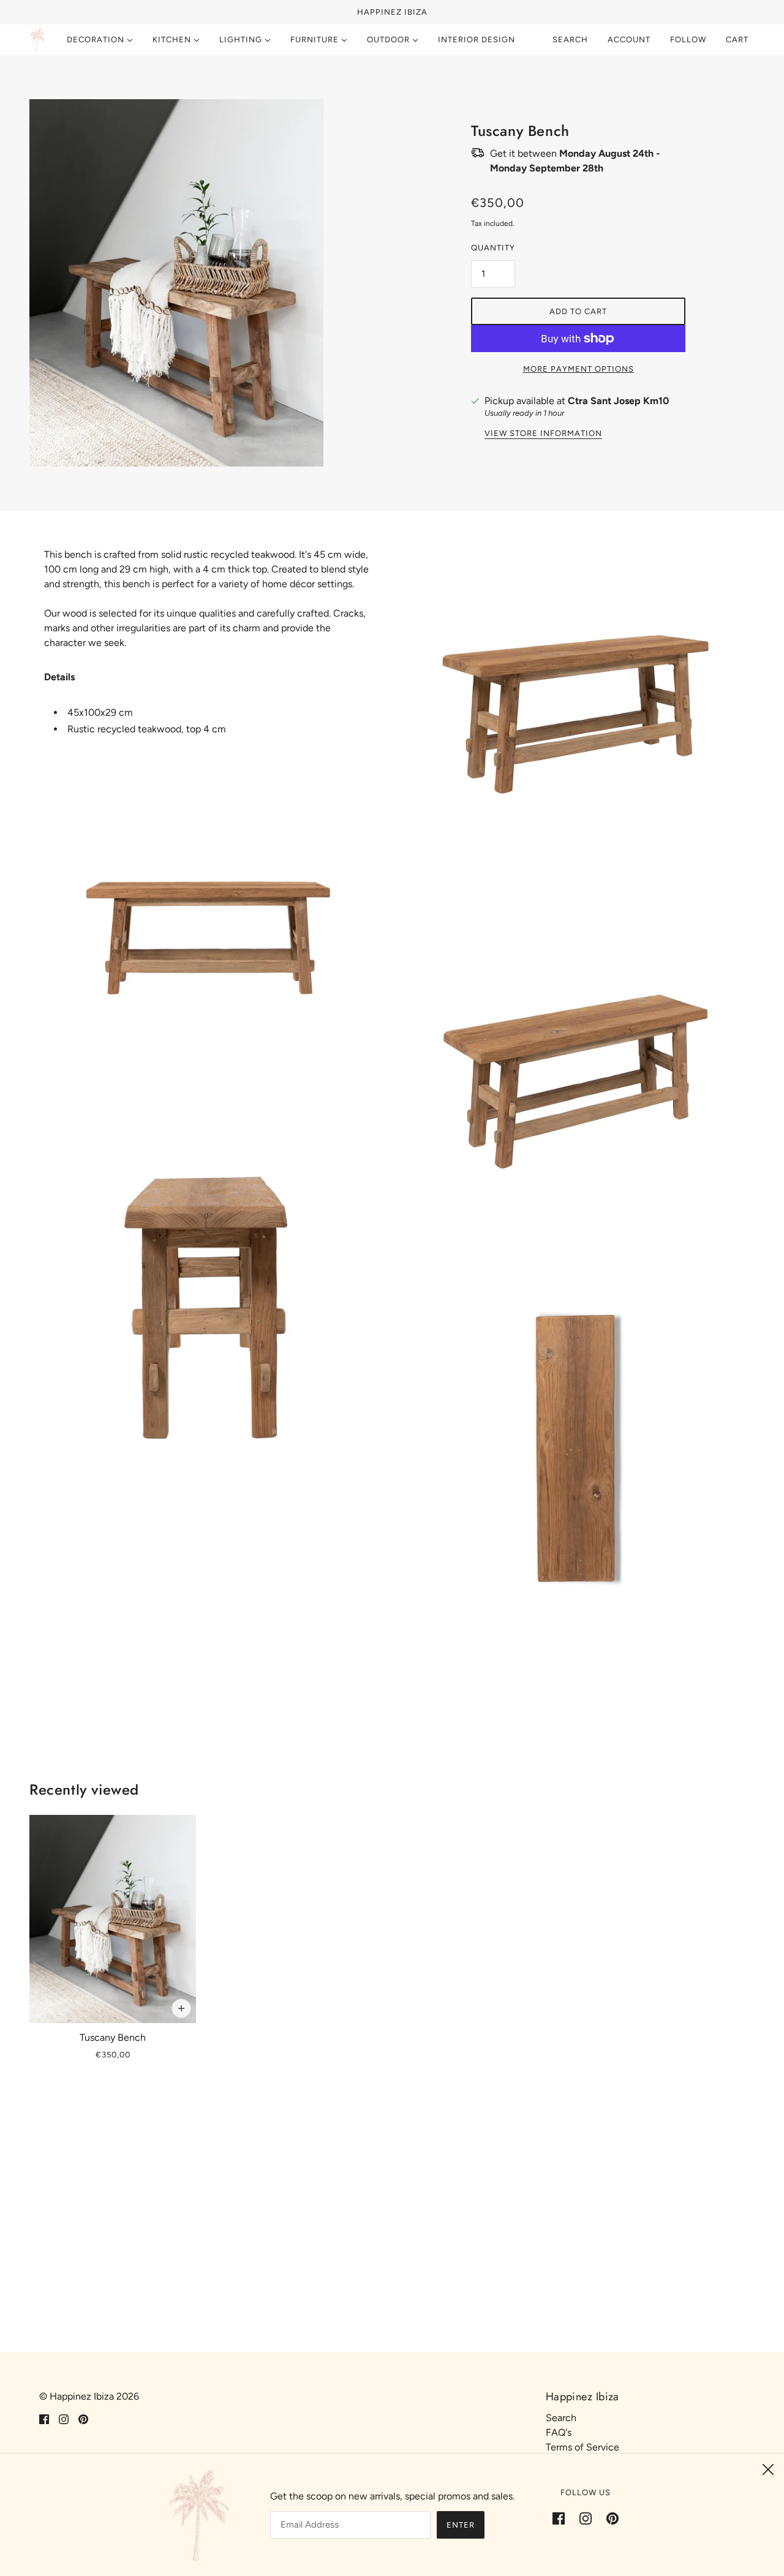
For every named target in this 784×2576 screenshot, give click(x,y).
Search (570, 39)
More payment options (579, 369)
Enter (461, 2525)
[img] (44, 2419)
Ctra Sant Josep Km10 (618, 401)
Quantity (493, 248)
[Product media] (208, 938)
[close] (768, 2469)
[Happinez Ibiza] (37, 40)
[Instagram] (586, 2518)
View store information (543, 434)
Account (629, 39)
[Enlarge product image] (206, 283)
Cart (738, 39)
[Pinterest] (609, 2518)
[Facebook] (562, 2518)
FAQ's (559, 2432)
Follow (688, 39)
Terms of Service (582, 2447)
